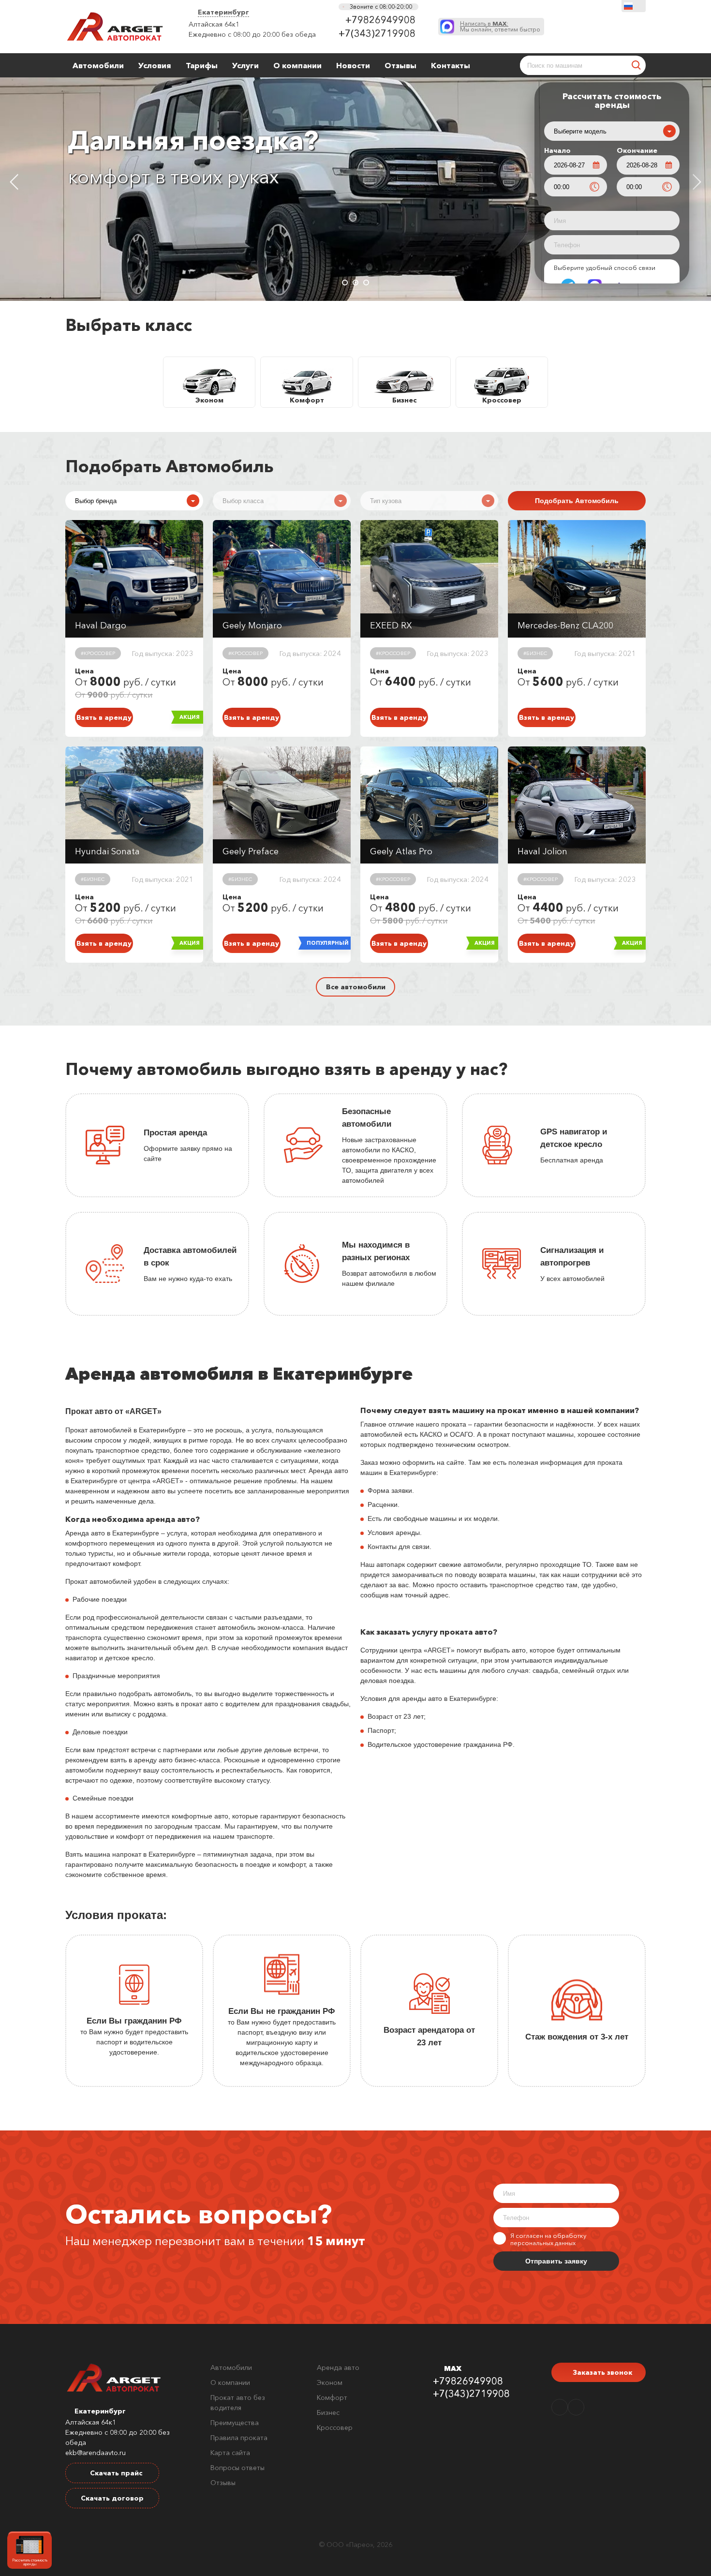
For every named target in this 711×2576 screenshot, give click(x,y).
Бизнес (328, 2412)
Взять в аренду (104, 717)
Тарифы (202, 65)
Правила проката (239, 2438)
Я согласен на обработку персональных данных (548, 2239)
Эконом (330, 2382)
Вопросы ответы (237, 2468)
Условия (155, 65)
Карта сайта (230, 2453)
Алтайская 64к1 (214, 24)
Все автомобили (356, 987)
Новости (353, 65)
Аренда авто (338, 2368)
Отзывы (400, 65)
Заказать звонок (601, 2372)
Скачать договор (112, 2498)
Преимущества (235, 2423)
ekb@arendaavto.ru (96, 2453)
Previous (14, 182)
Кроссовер (335, 2427)
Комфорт (332, 2397)
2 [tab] (355, 283)
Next (697, 182)
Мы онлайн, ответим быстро (500, 27)
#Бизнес (535, 653)
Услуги (245, 65)
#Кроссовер (98, 653)
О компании (297, 65)
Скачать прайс (115, 2473)
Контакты (451, 65)
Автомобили (98, 65)
